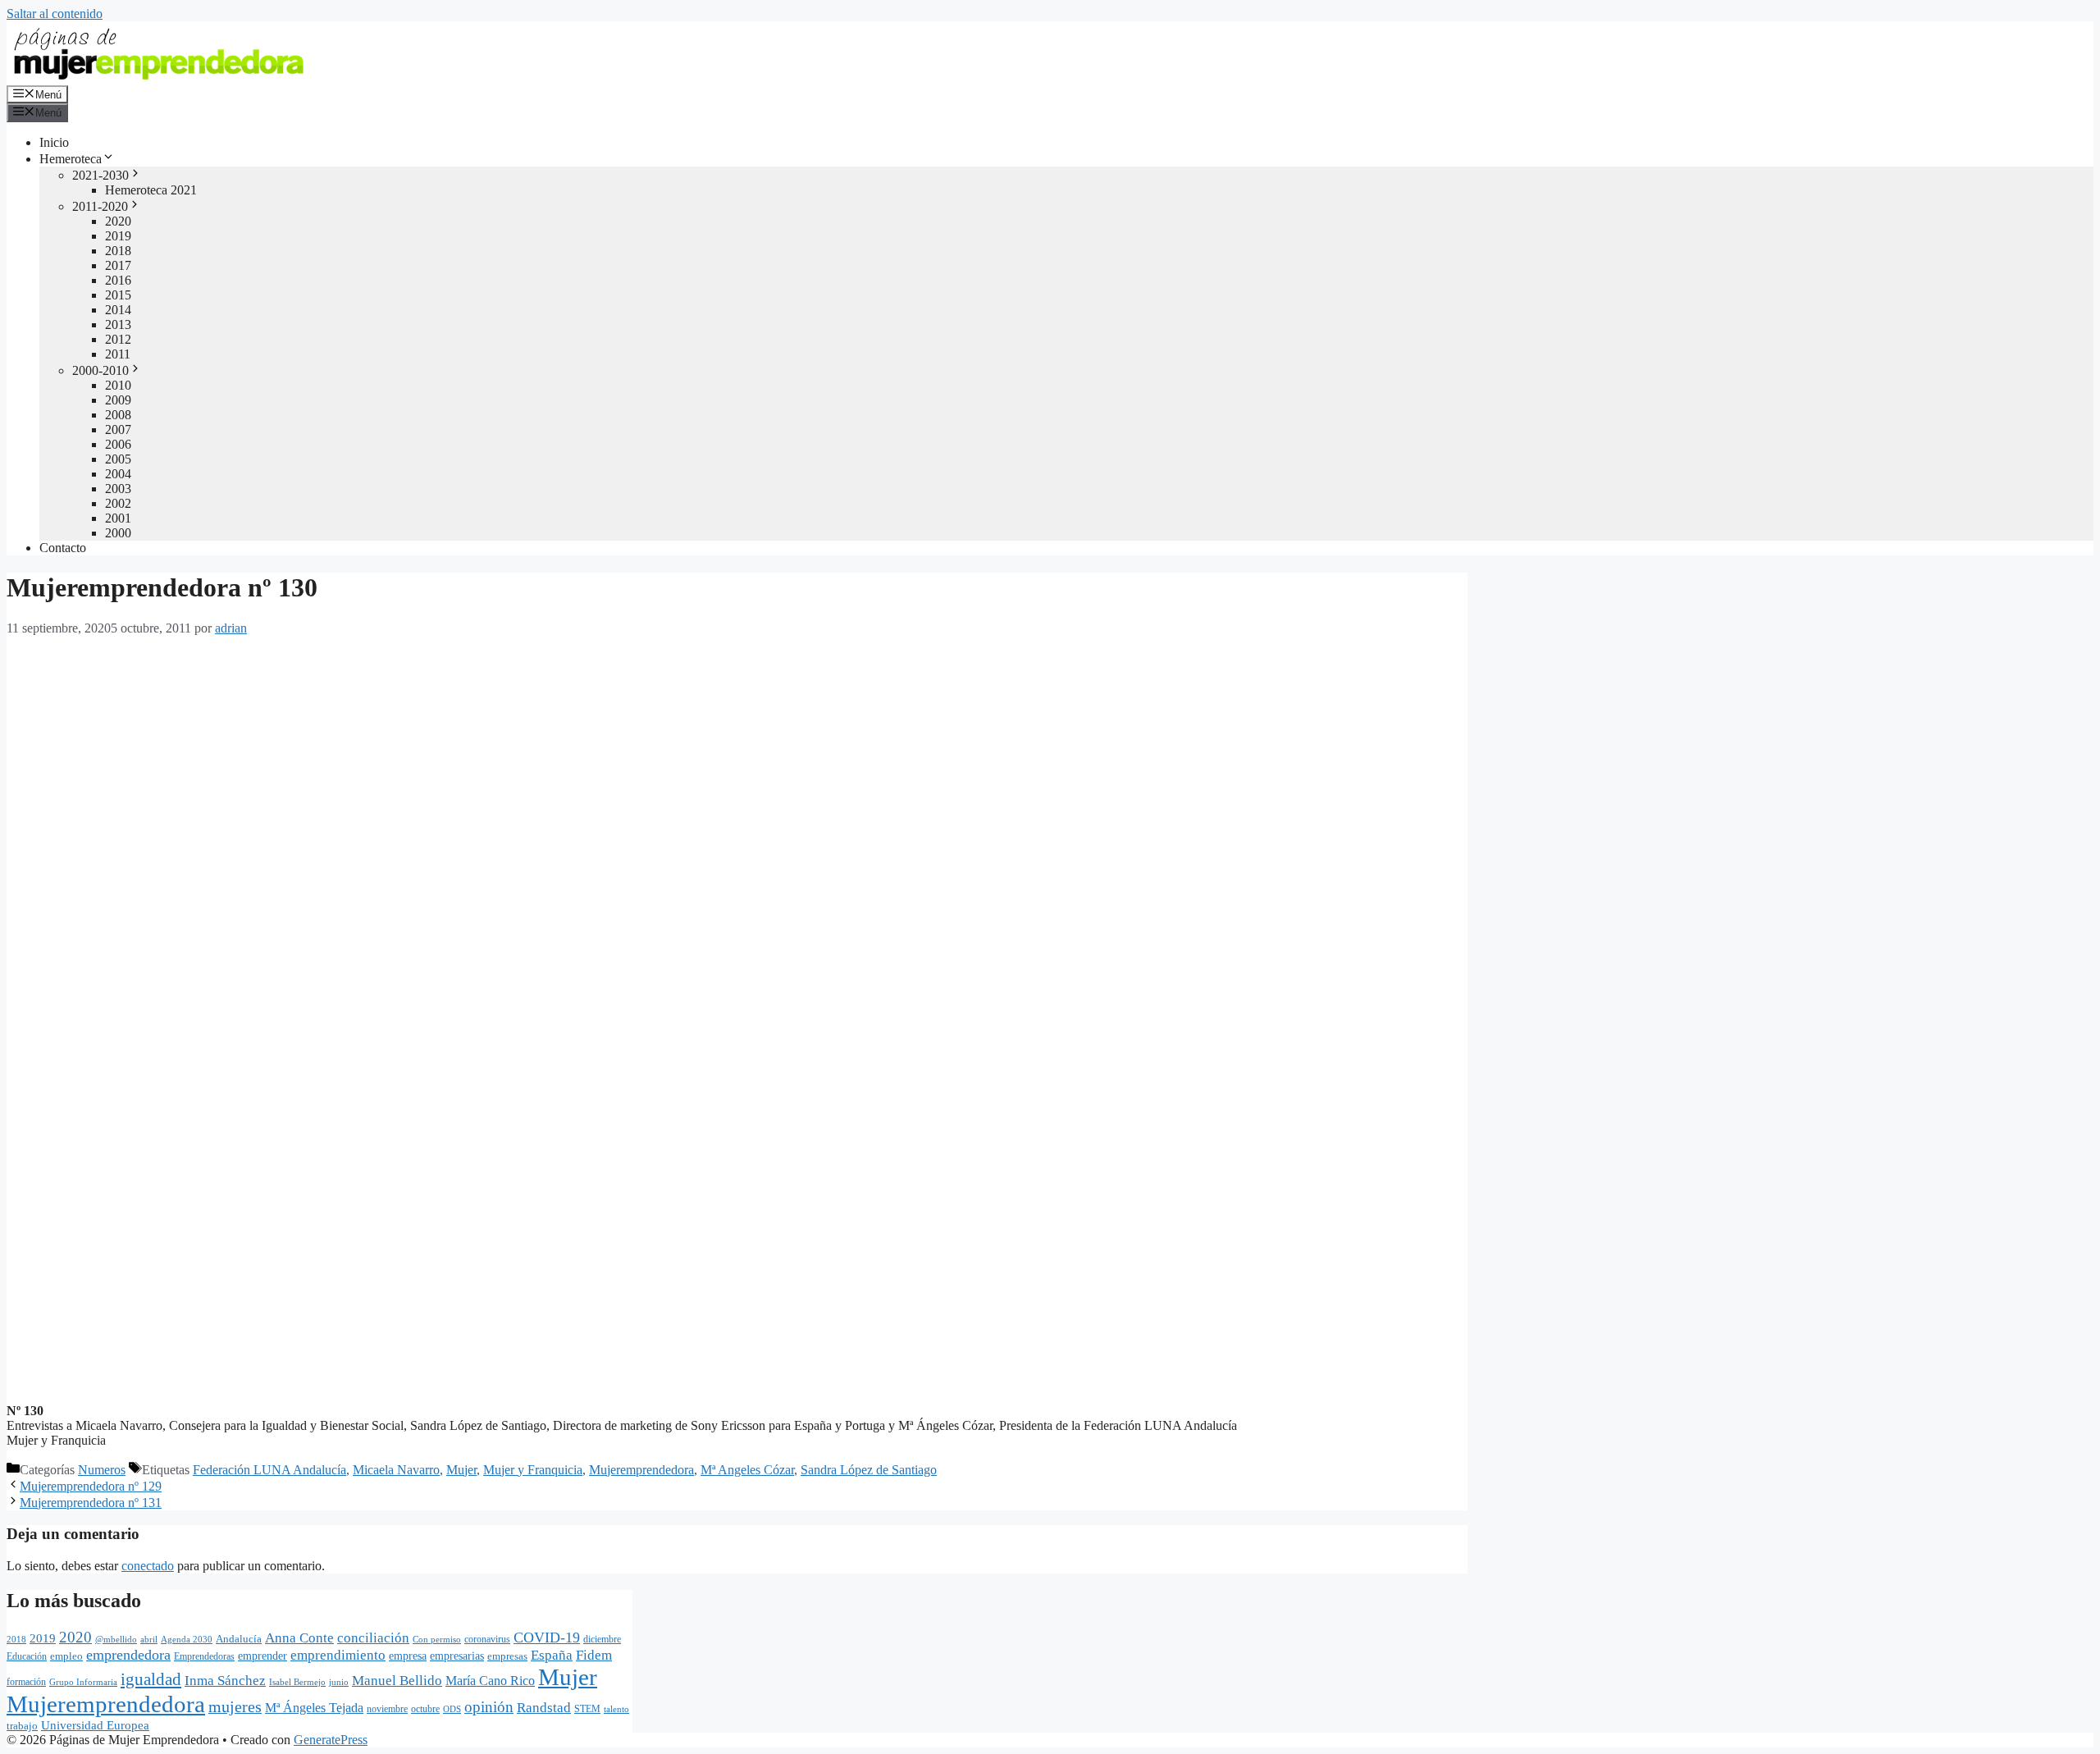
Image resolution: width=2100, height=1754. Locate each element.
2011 (118, 354)
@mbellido (116, 1639)
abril (149, 1639)
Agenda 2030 (187, 1639)
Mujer (461, 1470)
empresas (507, 1656)
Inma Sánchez (225, 1681)
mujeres (235, 1706)
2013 (118, 324)
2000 (118, 533)
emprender (262, 1656)
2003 (118, 489)
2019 (118, 236)
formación (26, 1682)
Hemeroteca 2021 (151, 190)
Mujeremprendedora (641, 1470)
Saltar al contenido (55, 14)
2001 (118, 518)
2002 (118, 503)
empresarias (457, 1656)
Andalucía (239, 1639)
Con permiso (437, 1639)
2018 (118, 251)
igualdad (151, 1679)
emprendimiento (338, 1655)
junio (339, 1682)
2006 (118, 444)
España (552, 1655)
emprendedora (128, 1655)
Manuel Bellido (397, 1680)
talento (616, 1709)
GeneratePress (331, 1740)
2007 (118, 429)
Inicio (54, 142)
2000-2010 (100, 370)
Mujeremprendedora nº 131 (91, 1503)
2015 (118, 295)
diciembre (602, 1639)
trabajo (22, 1726)
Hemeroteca (71, 159)
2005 (118, 459)
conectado (148, 1566)
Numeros (102, 1470)
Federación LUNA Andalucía (269, 1470)
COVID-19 (547, 1638)
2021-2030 (100, 175)
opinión (489, 1707)
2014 (118, 310)
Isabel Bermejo (297, 1682)
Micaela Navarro (396, 1470)
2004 (118, 474)
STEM (587, 1709)
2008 (118, 415)
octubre (425, 1709)
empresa (408, 1656)
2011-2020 (100, 206)
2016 (118, 280)
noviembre (387, 1709)
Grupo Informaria (83, 1682)
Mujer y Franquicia (533, 1470)
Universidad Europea (95, 1725)
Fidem (594, 1655)
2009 (118, 400)
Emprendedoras (204, 1656)
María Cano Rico (490, 1681)
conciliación (373, 1638)
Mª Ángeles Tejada (314, 1708)
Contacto (63, 548)
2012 (118, 339)
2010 (118, 385)
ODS (452, 1709)
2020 (118, 221)
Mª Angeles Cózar (747, 1470)
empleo (66, 1656)
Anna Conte (299, 1638)
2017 (118, 265)
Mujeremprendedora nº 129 (91, 1486)
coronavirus (487, 1639)
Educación (27, 1656)
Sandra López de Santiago (869, 1470)
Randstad (544, 1707)
